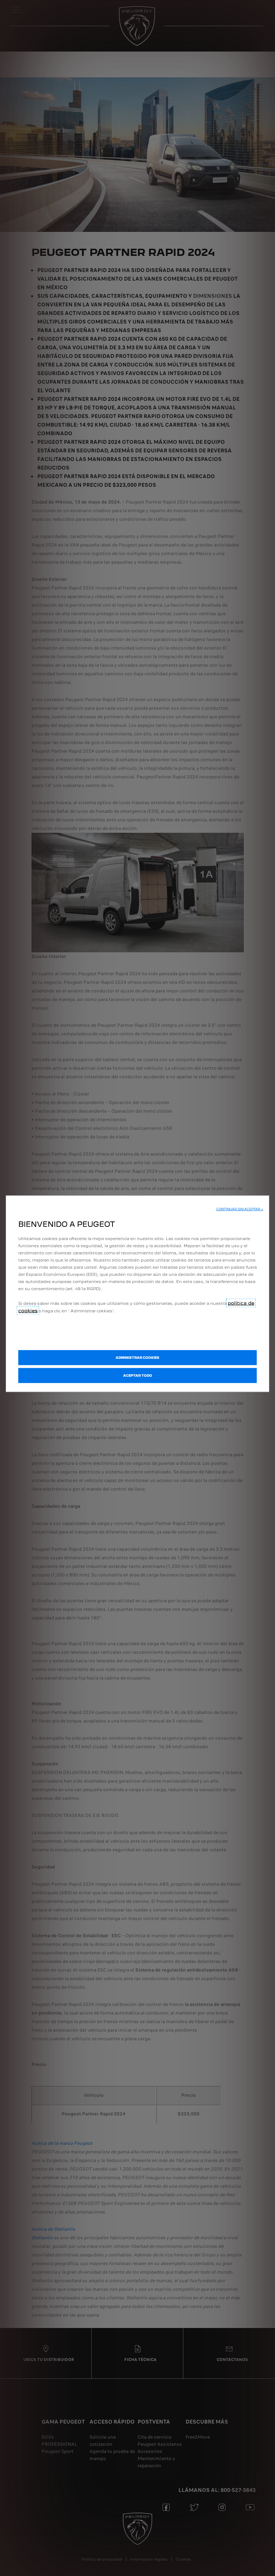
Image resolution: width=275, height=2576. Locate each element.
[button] (240, 1209)
